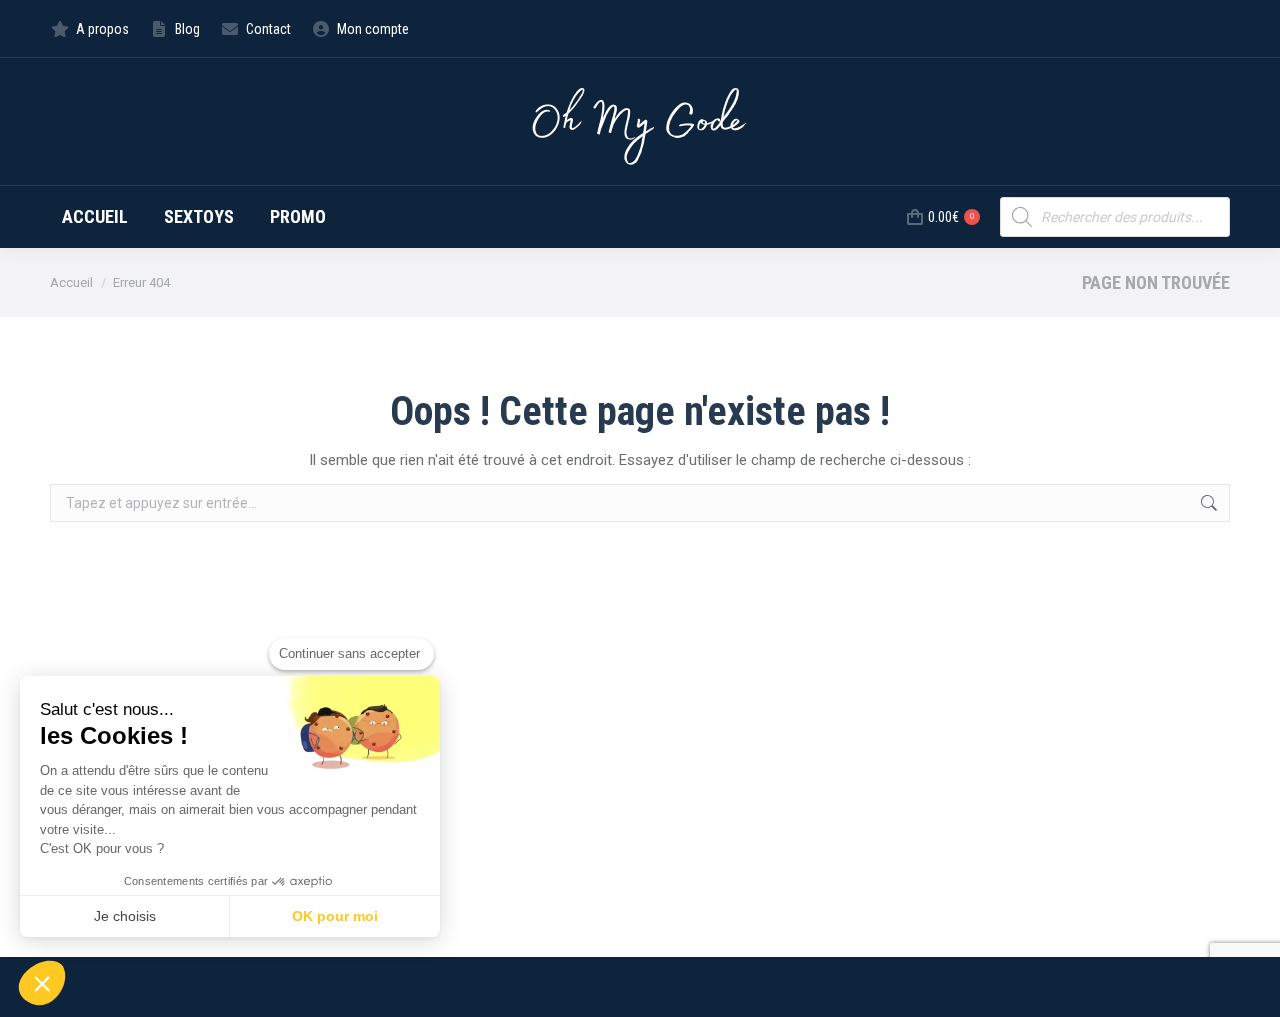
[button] (42, 983)
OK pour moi (335, 916)
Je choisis (125, 916)
